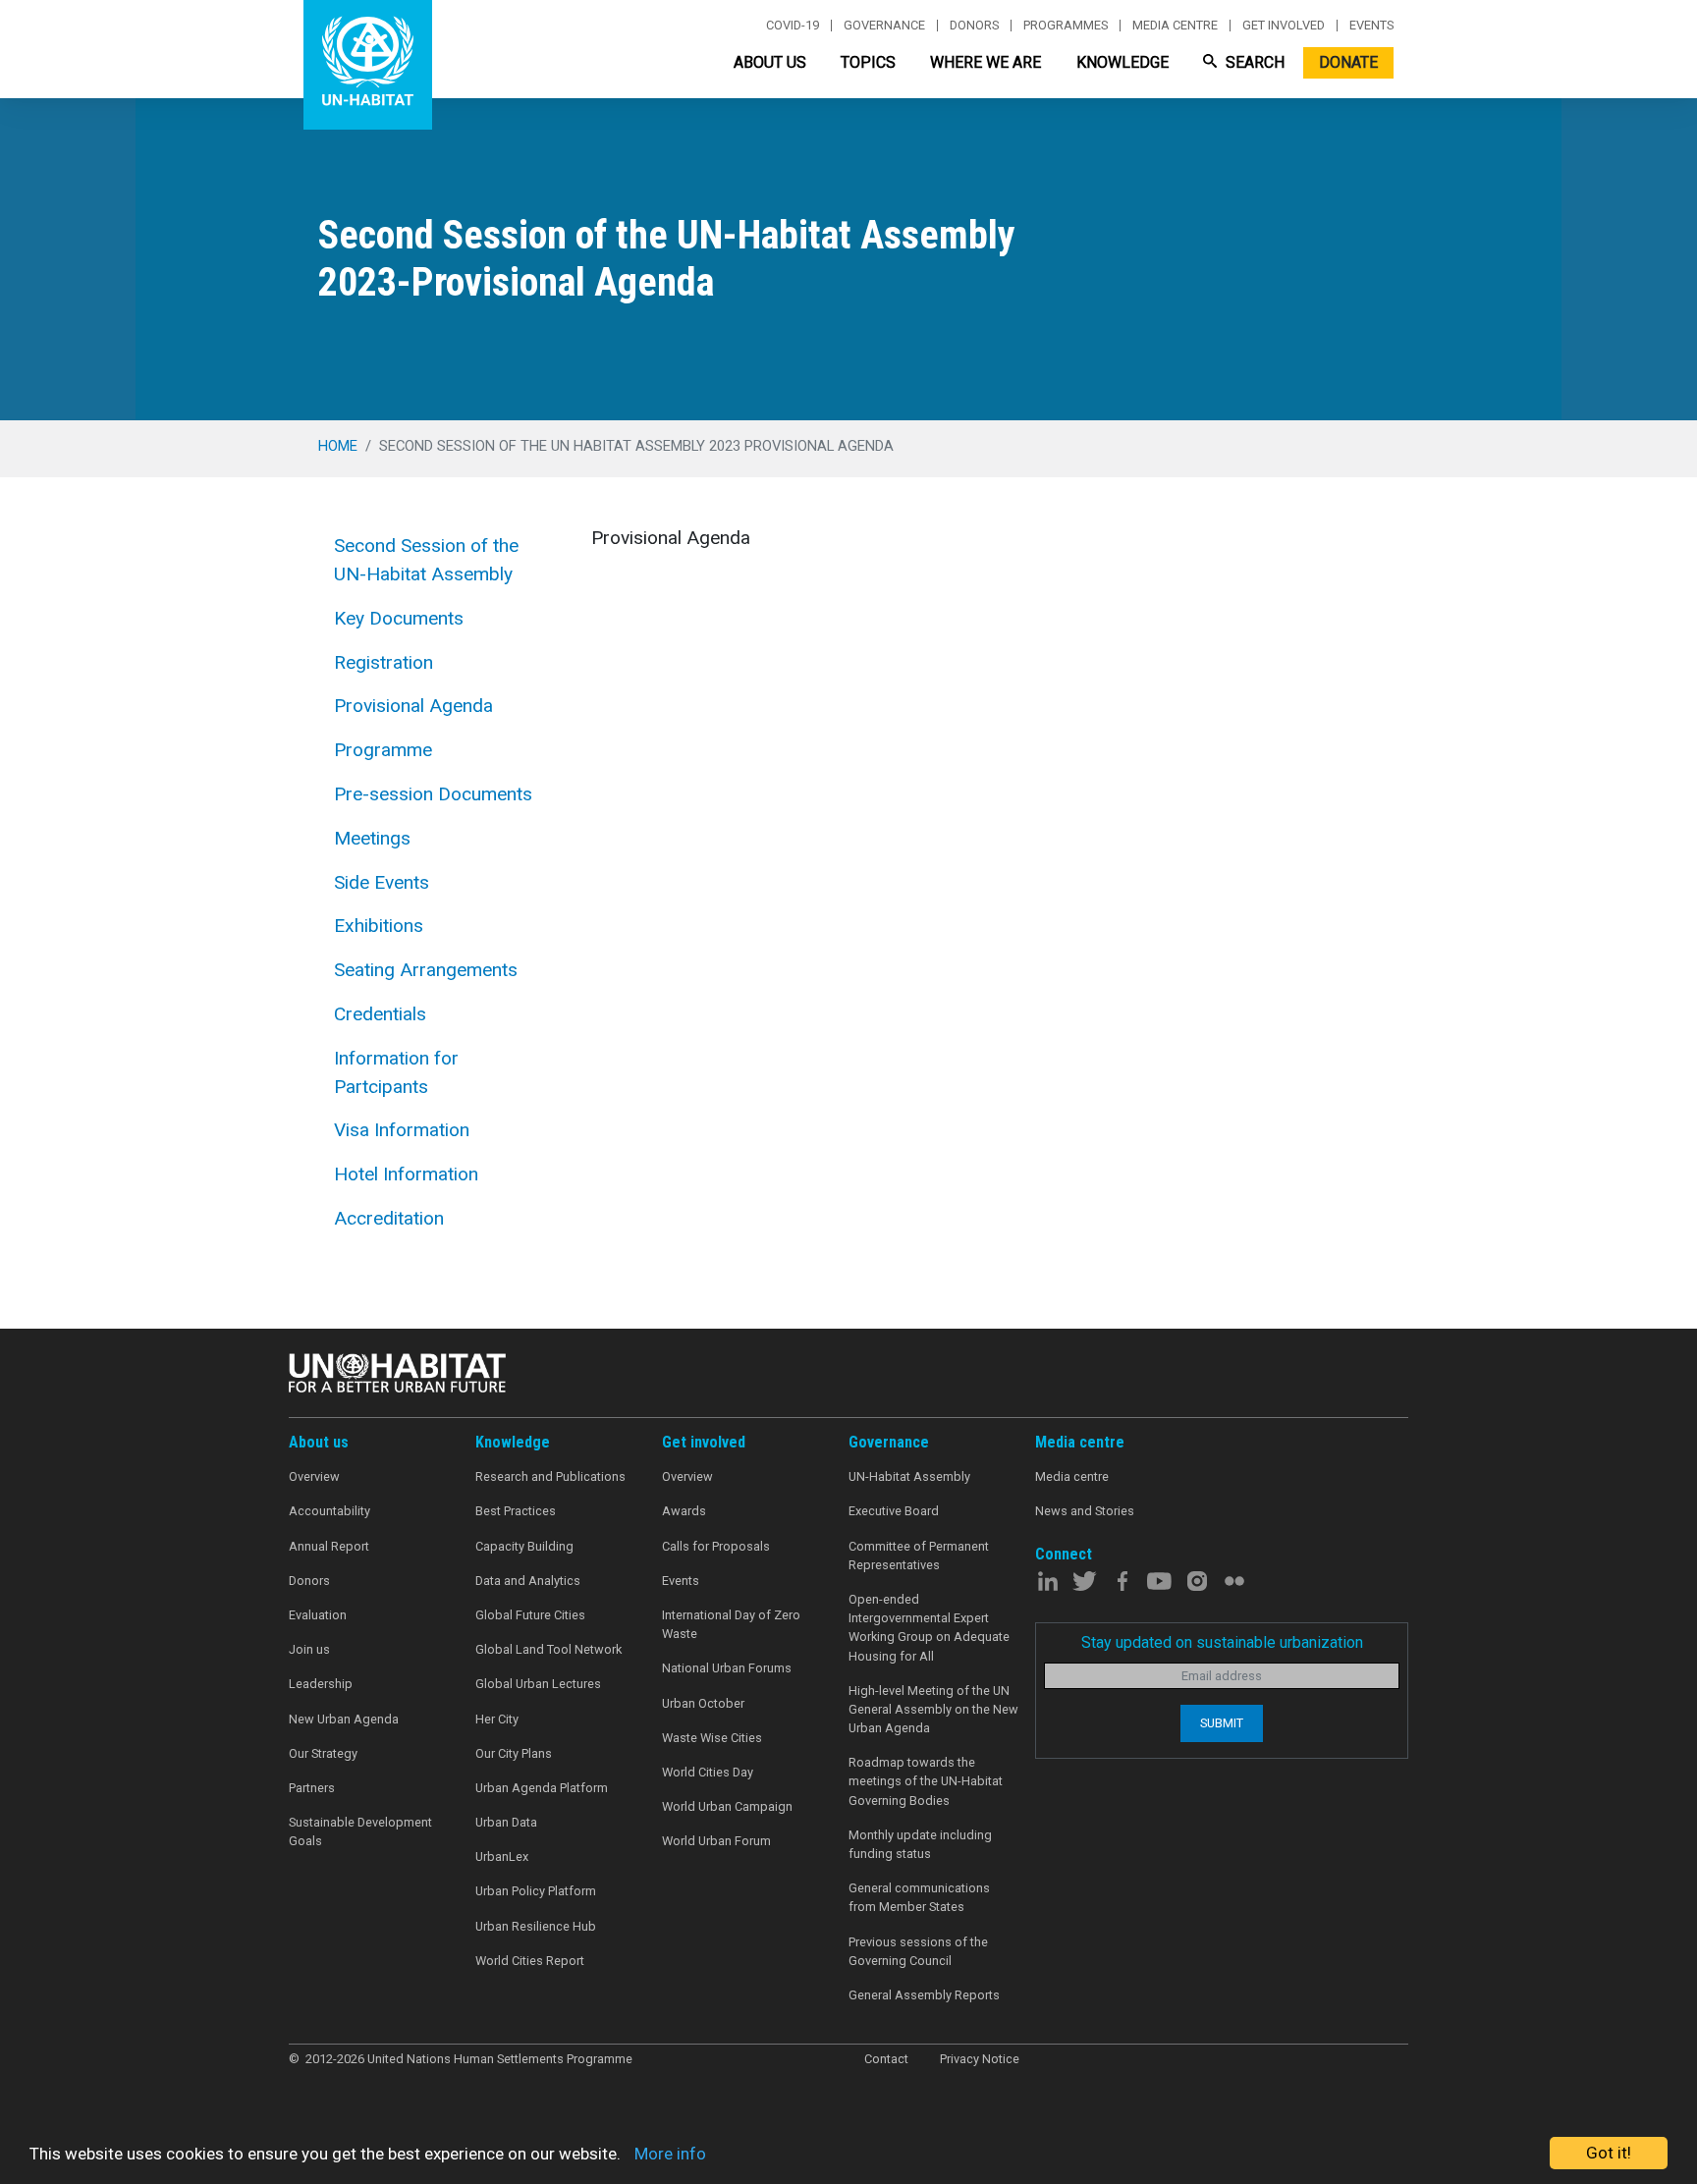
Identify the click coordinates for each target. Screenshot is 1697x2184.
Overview (314, 1476)
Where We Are (985, 62)
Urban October (703, 1703)
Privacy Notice (980, 2059)
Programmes (1066, 26)
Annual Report (329, 1546)
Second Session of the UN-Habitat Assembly (426, 560)
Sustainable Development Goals (360, 1831)
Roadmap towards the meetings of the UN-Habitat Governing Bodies (926, 1781)
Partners (312, 1788)
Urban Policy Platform (536, 1891)
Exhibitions (379, 926)
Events (1371, 26)
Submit (1222, 1723)
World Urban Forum (716, 1841)
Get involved (1284, 26)
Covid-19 (793, 26)
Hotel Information (406, 1174)
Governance (884, 26)
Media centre (1175, 26)
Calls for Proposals (716, 1546)
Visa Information (402, 1130)
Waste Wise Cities (712, 1738)
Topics (868, 62)
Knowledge (1122, 62)
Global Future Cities (530, 1615)
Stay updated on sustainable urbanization (1222, 1642)
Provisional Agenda (413, 706)
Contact (886, 2059)
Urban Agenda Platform (542, 1788)
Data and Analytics (528, 1581)
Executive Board (894, 1511)
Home (338, 446)
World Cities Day (708, 1772)
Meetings (372, 838)
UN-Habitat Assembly (909, 1476)
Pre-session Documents (433, 794)
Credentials (380, 1014)
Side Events (382, 882)
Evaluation (318, 1615)
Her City (497, 1719)
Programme (383, 750)
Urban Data (506, 1822)
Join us (309, 1649)
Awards (684, 1511)
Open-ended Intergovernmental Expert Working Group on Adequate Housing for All (929, 1628)
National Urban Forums (727, 1668)
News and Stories (1085, 1511)
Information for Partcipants (396, 1072)
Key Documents (399, 618)
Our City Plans (514, 1753)
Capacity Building (524, 1546)
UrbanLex (502, 1856)
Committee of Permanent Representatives (919, 1556)
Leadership (321, 1684)
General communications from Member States (919, 1897)
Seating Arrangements (426, 970)
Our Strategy (323, 1753)
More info (670, 2154)
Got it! (1609, 2153)
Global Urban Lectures (538, 1684)
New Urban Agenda (344, 1719)
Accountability (329, 1511)
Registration (383, 662)
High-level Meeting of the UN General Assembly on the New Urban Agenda (933, 1709)
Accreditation (389, 1218)
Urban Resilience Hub (536, 1926)
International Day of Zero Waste (731, 1624)
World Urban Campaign (727, 1806)
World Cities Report (530, 1961)
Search (1253, 62)
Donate (1348, 62)
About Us (770, 62)
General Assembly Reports (924, 1995)
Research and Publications (550, 1476)
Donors (974, 26)
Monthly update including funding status (920, 1844)
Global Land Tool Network (548, 1649)
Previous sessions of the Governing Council (918, 1951)
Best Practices (516, 1511)
